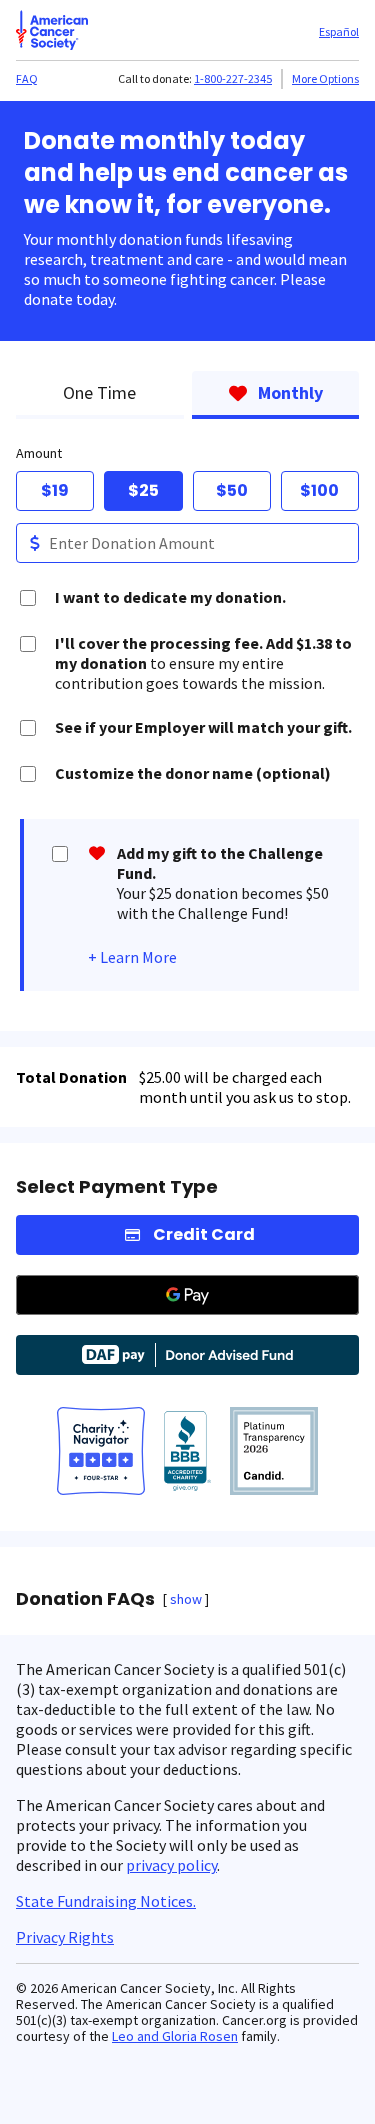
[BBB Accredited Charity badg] (187, 1453)
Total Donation (71, 1077)
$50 (232, 490)
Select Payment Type (117, 1187)
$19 (55, 490)
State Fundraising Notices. (106, 1901)
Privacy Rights (65, 1937)
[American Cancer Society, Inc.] (274, 1453)
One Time (99, 392)
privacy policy (171, 1865)
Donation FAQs (85, 1599)
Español (339, 31)
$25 (143, 490)
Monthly (290, 392)
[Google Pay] (187, 1295)
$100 (319, 490)
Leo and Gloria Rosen (175, 2036)
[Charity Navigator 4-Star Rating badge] (101, 1453)
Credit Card (204, 1234)
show (186, 1599)
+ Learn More (132, 957)
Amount (39, 453)
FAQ (27, 78)
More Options (325, 78)
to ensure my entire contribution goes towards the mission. (203, 663)
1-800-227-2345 (233, 78)
